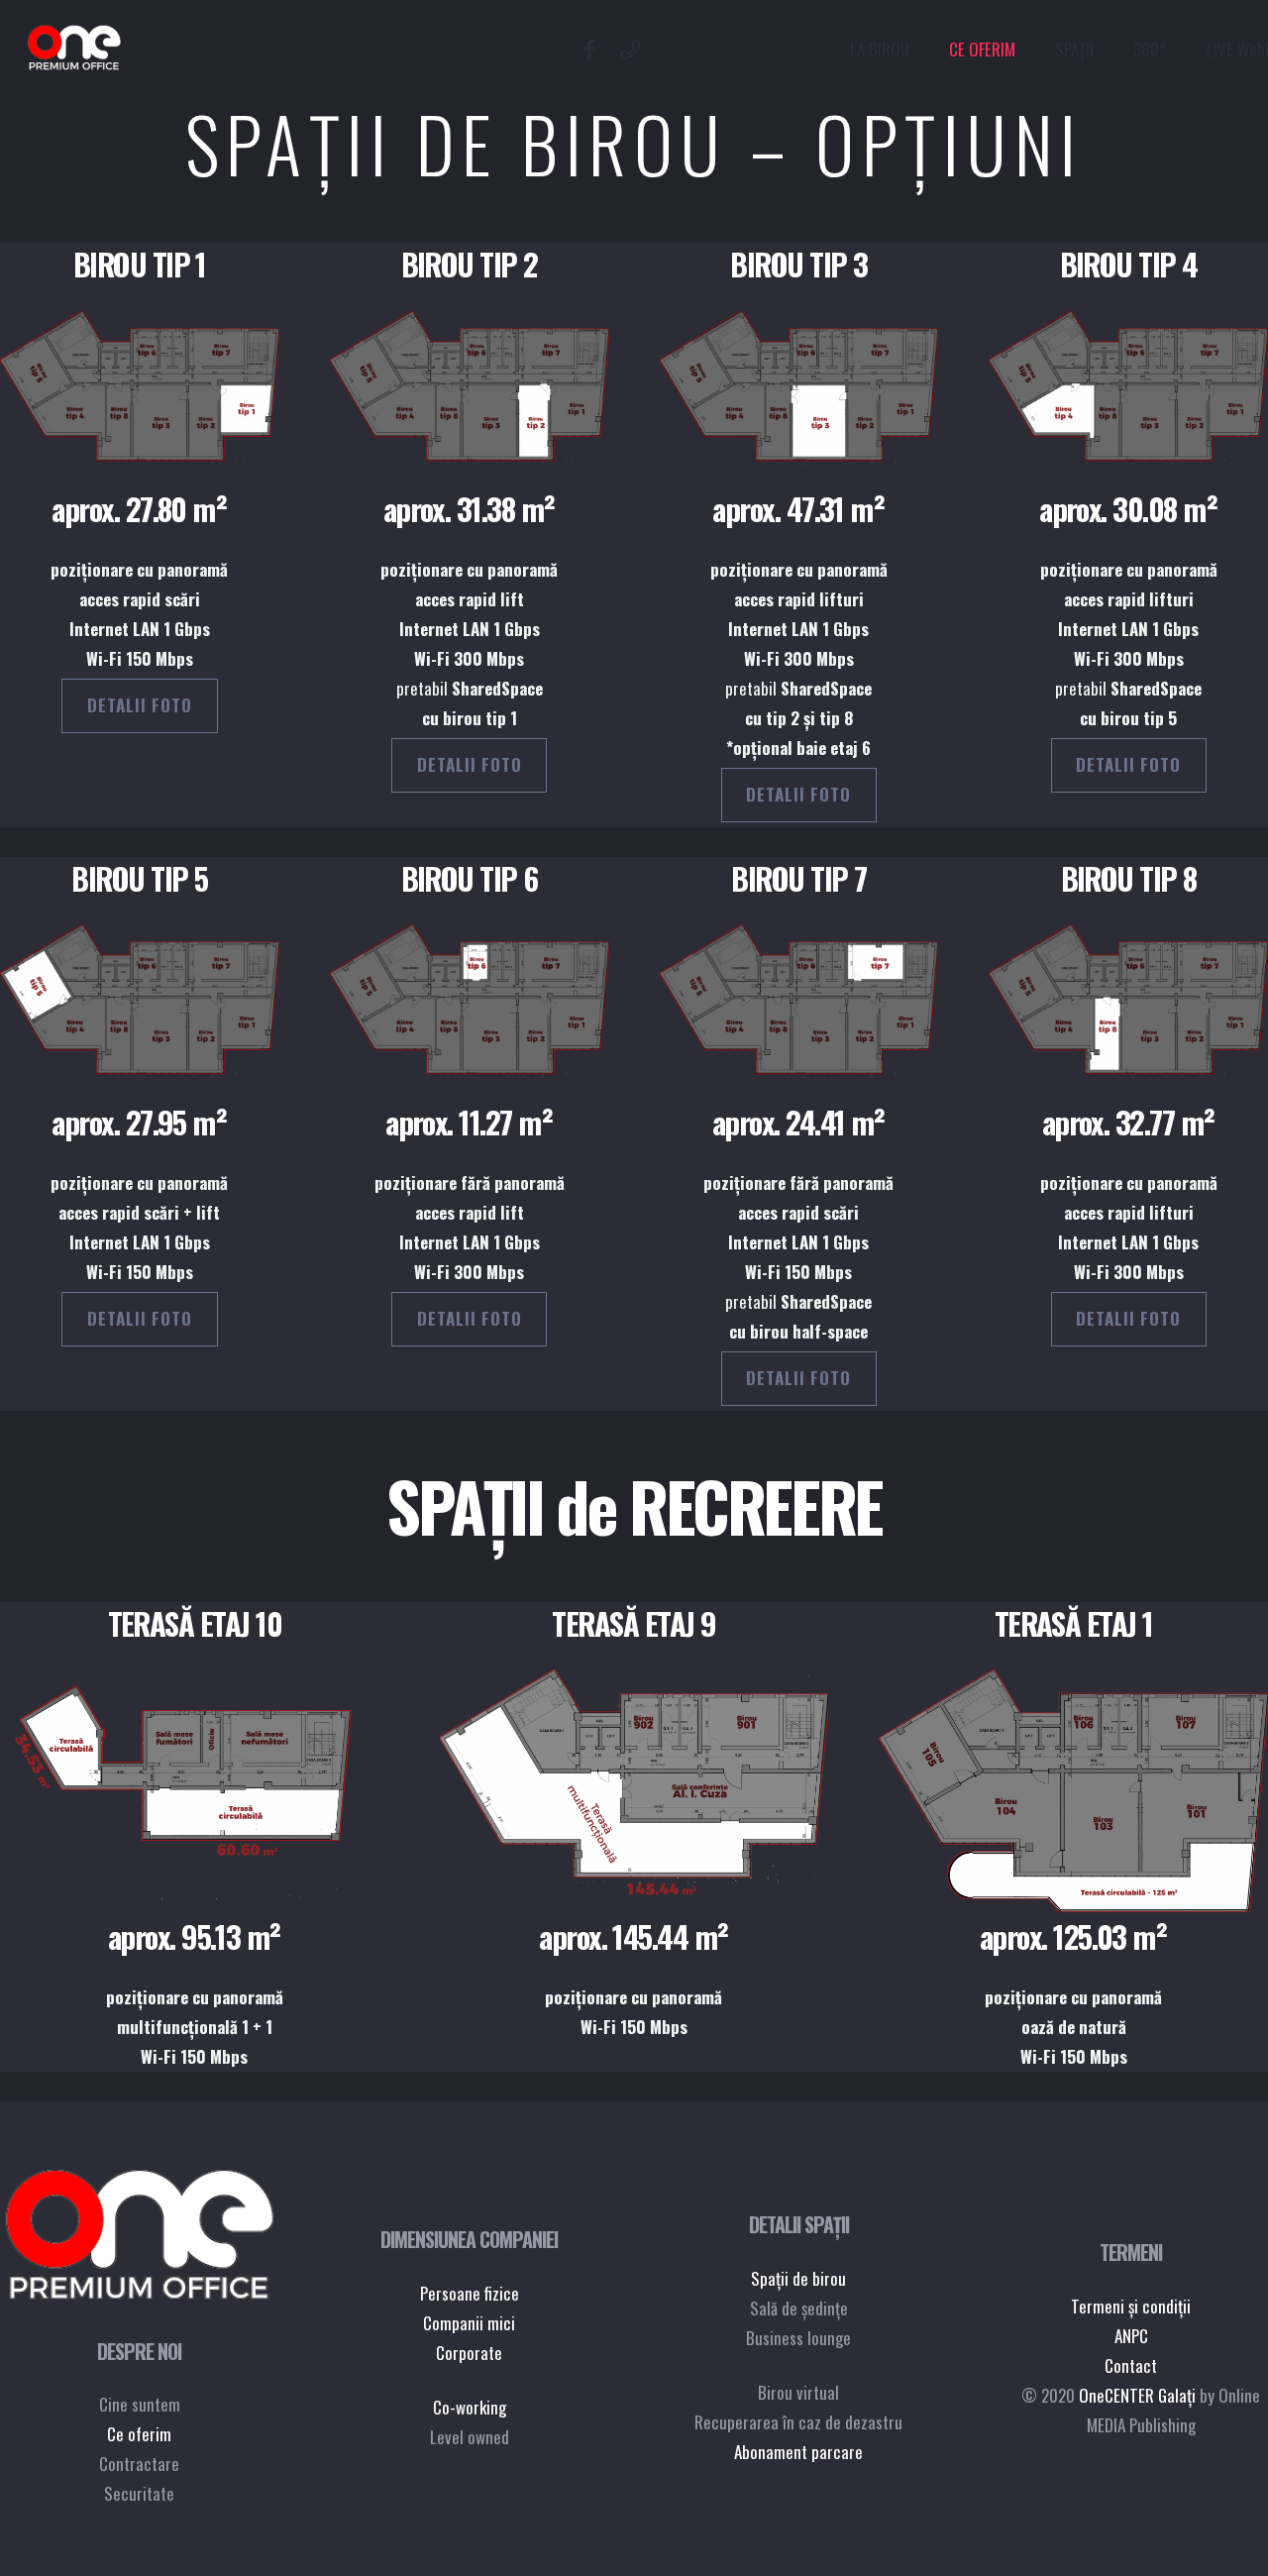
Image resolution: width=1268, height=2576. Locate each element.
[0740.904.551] (630, 50)
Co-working (470, 2407)
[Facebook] (589, 50)
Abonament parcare (798, 2452)
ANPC (1131, 2336)
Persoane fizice (470, 2293)
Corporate (469, 2353)
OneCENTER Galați (1137, 2395)
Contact (1131, 2365)
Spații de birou (798, 2278)
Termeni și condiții (1131, 2306)
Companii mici (469, 2323)
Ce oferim (139, 2434)
